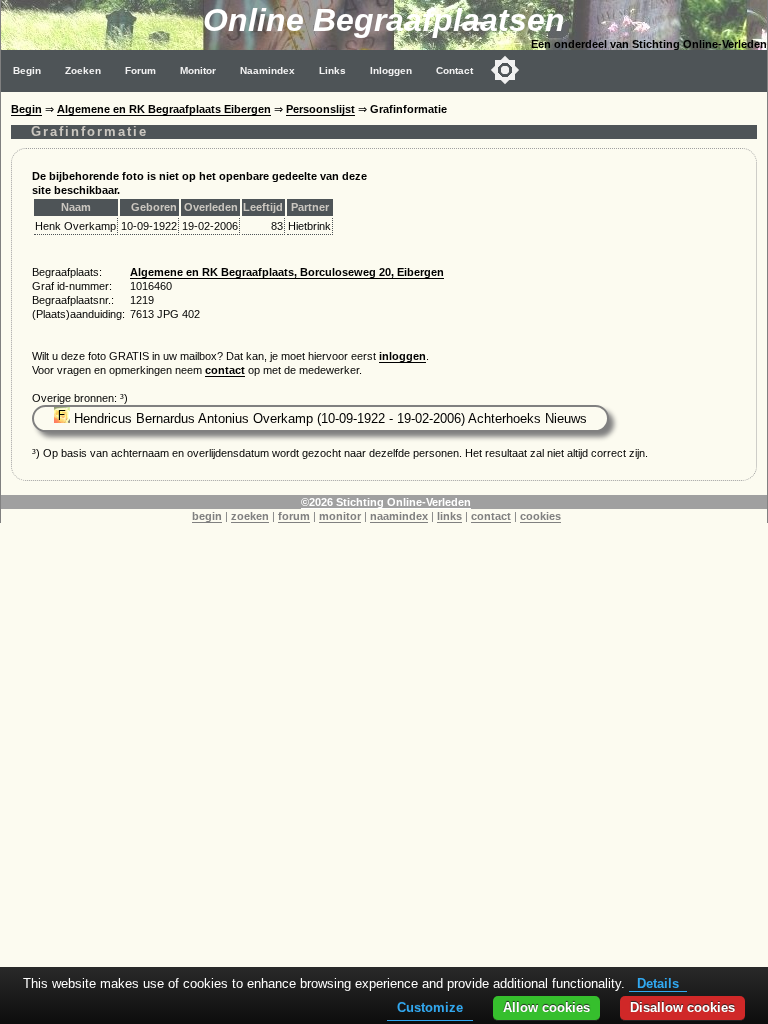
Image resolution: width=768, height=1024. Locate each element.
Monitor (198, 70)
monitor (340, 516)
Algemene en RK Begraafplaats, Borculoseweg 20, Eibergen (287, 272)
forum (294, 516)
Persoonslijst (320, 109)
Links (332, 70)
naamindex (399, 516)
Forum (140, 70)
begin (207, 516)
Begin (27, 70)
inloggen (402, 356)
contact (225, 370)
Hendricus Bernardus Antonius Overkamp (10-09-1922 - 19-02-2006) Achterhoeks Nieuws (328, 418)
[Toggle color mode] (505, 70)
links (449, 516)
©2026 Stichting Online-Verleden (386, 502)
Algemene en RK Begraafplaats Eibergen (164, 109)
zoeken (250, 516)
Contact (454, 70)
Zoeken (83, 70)
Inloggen (391, 70)
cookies (540, 516)
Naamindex (267, 70)
